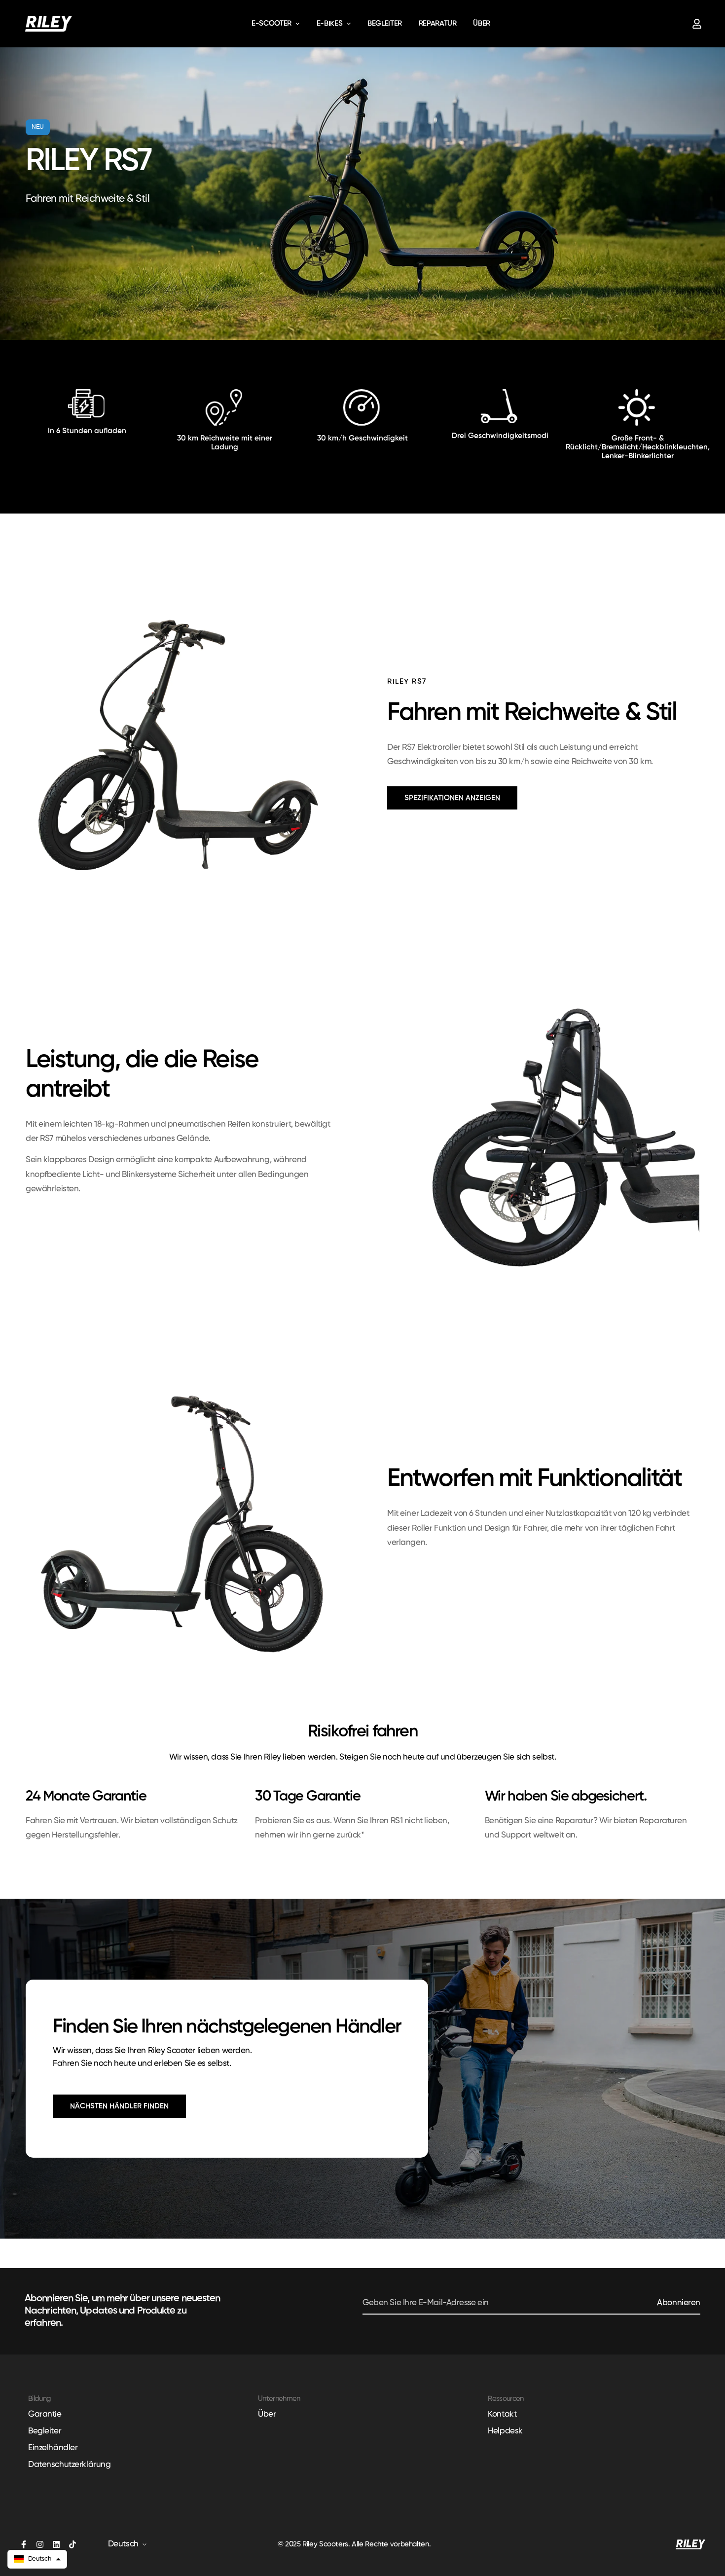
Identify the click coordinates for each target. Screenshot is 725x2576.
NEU (38, 127)
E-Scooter (272, 23)
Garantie (45, 2414)
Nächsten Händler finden (119, 2106)
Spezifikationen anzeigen (452, 798)
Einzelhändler (53, 2448)
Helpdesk (505, 2431)
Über (482, 23)
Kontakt (502, 2414)
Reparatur (438, 23)
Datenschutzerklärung (70, 2465)
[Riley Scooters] (49, 24)
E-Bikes (329, 23)
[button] (37, 2559)
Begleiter (385, 23)
